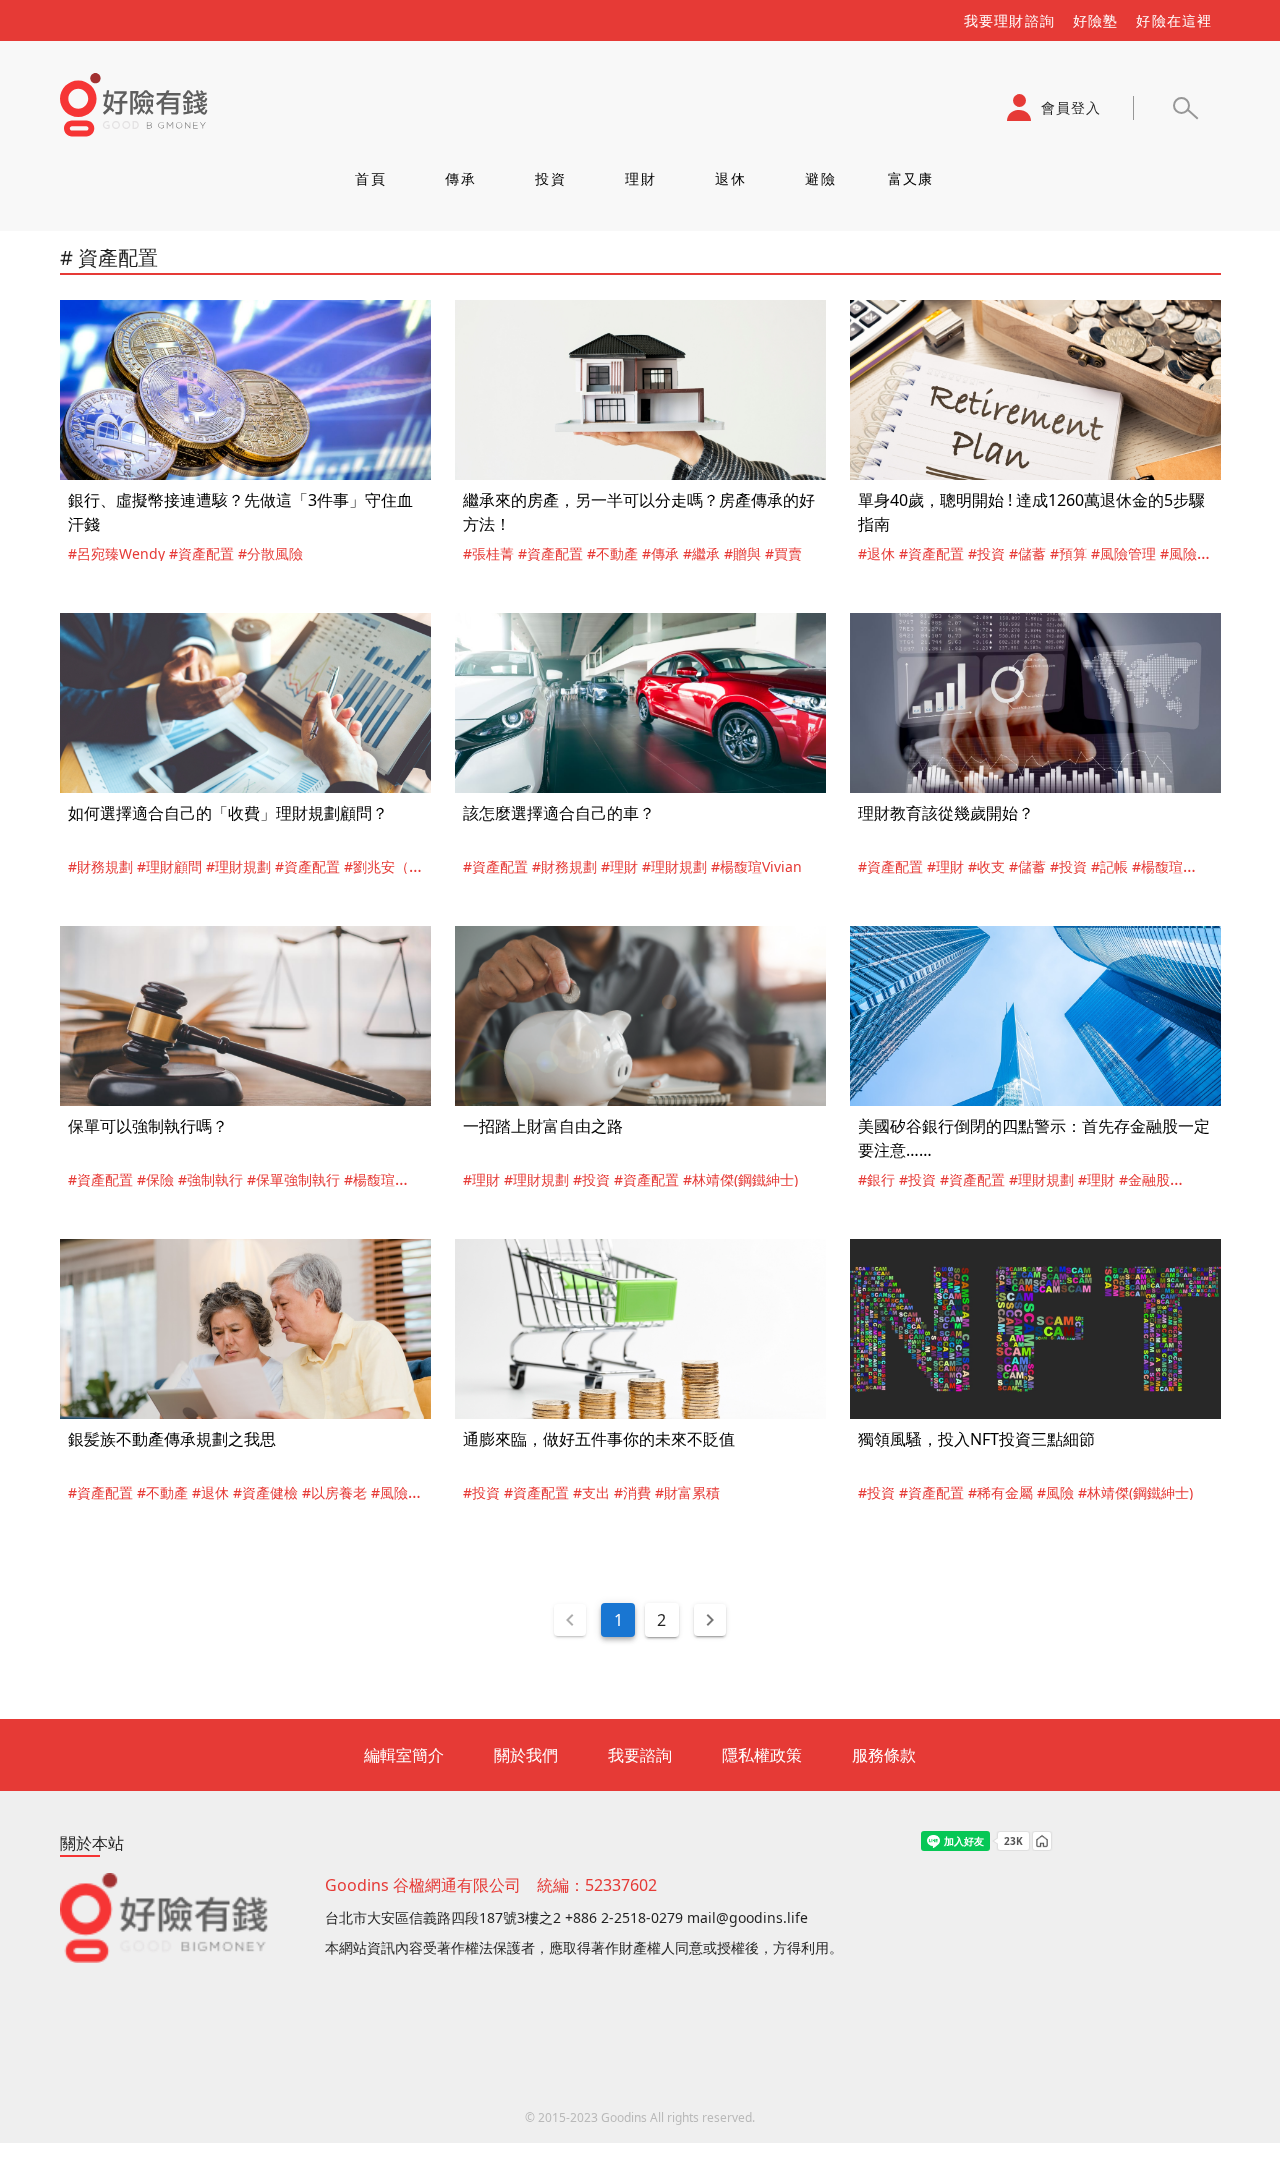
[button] (1185, 108)
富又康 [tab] (910, 178)
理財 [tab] (640, 178)
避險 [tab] (820, 178)
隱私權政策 (762, 1755)
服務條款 (884, 1755)
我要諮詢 (640, 1755)
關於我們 (526, 1755)
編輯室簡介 (404, 1755)
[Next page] (710, 1620)
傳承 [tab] (460, 178)
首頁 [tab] (370, 178)
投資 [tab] (550, 178)
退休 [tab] (730, 178)
